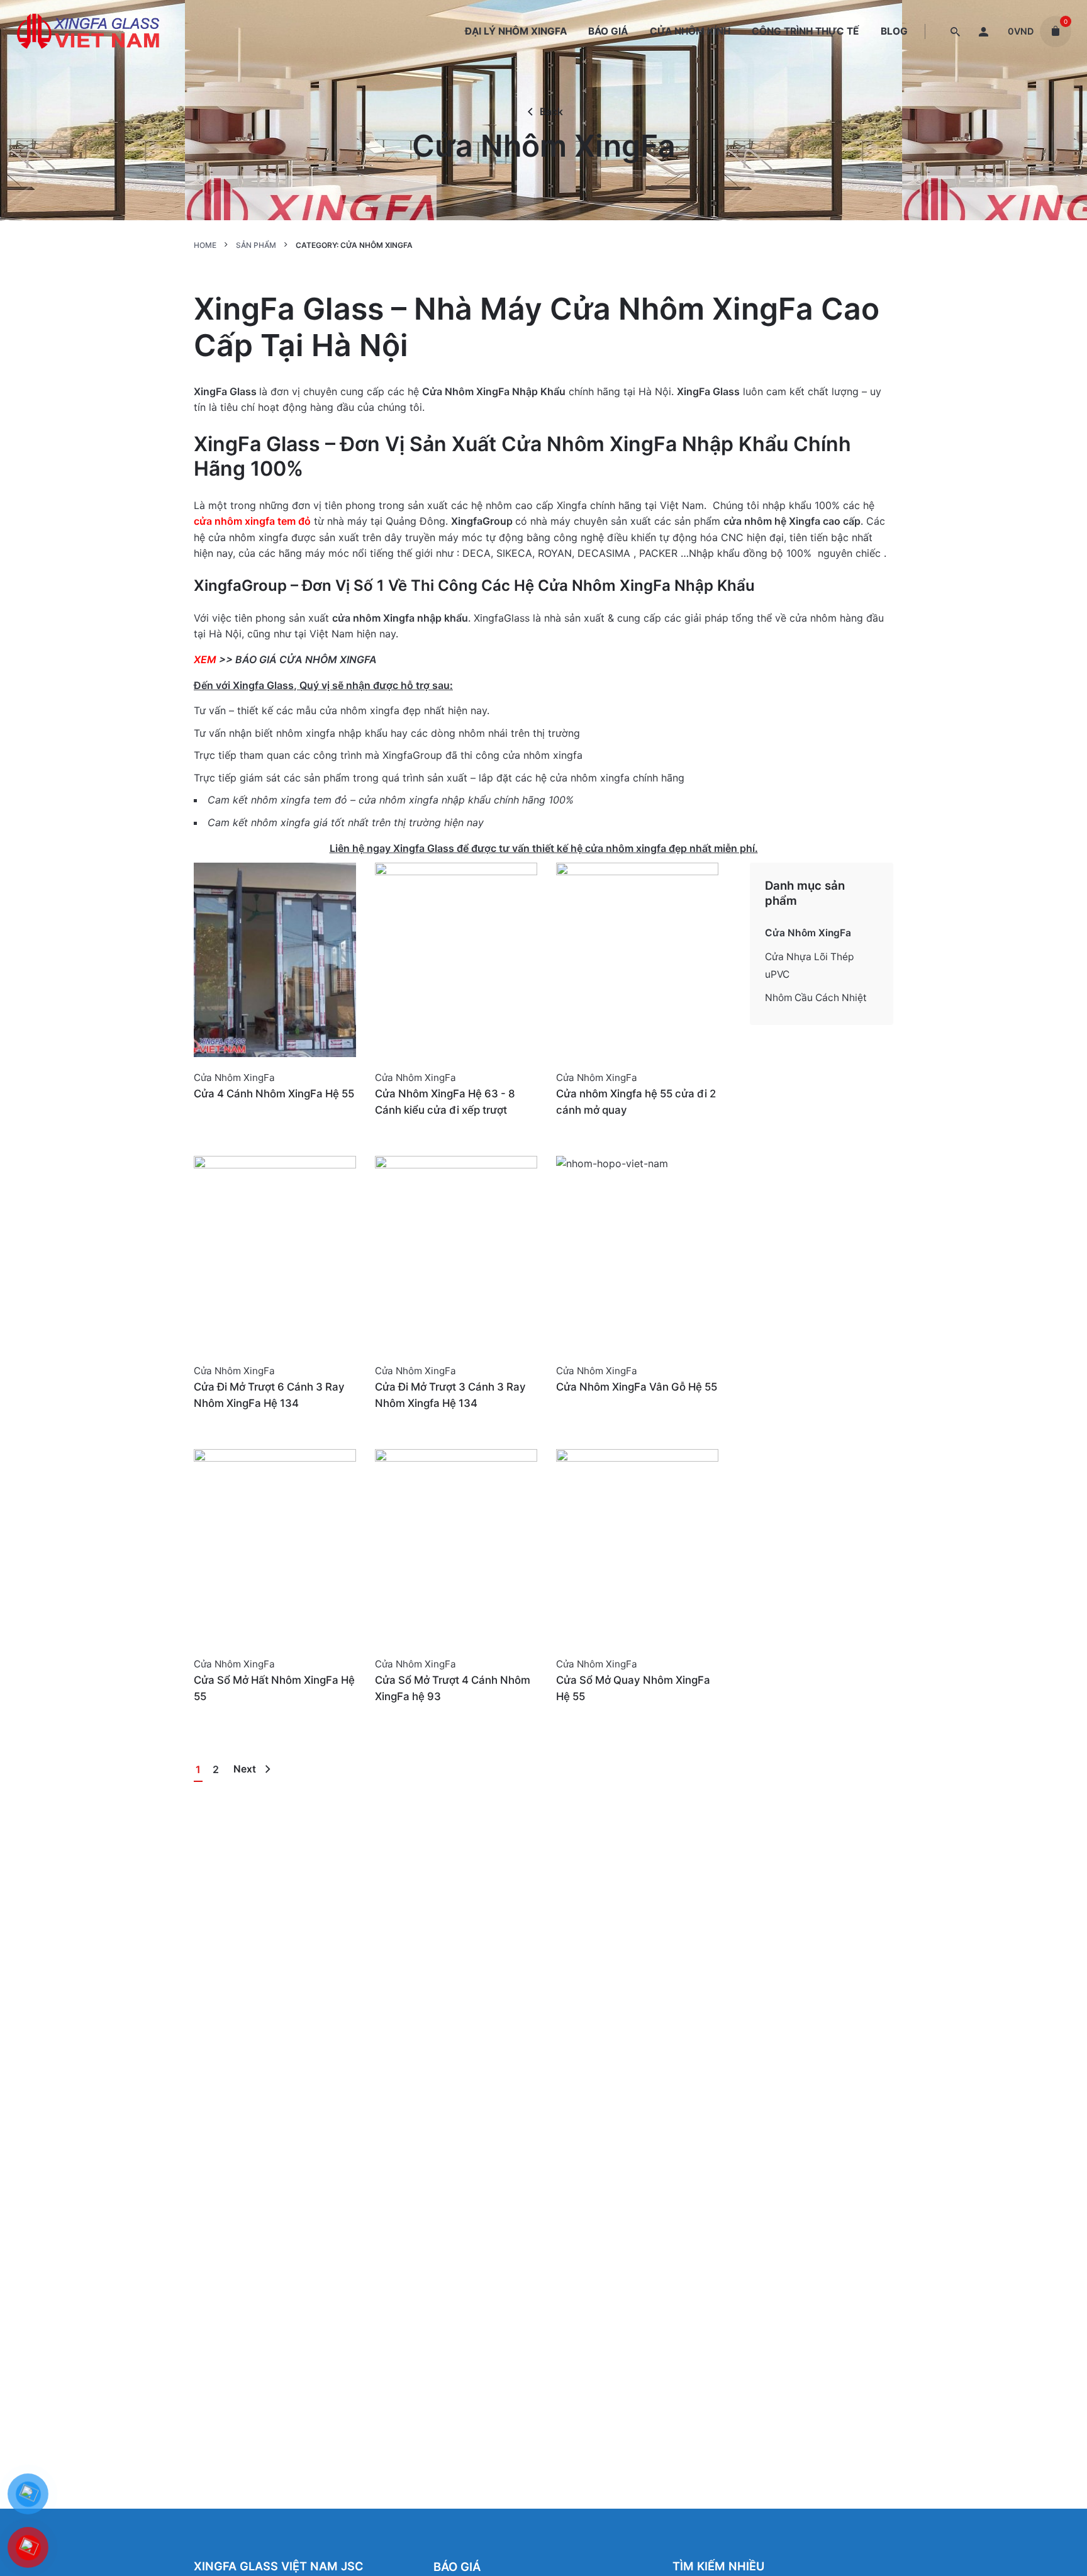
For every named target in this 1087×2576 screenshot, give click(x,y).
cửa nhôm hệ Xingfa (772, 521)
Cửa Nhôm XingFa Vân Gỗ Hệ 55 (637, 1387)
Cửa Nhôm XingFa (234, 1078)
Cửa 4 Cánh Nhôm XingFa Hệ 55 (274, 1094)
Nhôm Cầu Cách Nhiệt (816, 998)
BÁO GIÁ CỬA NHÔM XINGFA (306, 659)
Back (551, 112)
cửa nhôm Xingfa (373, 618)
